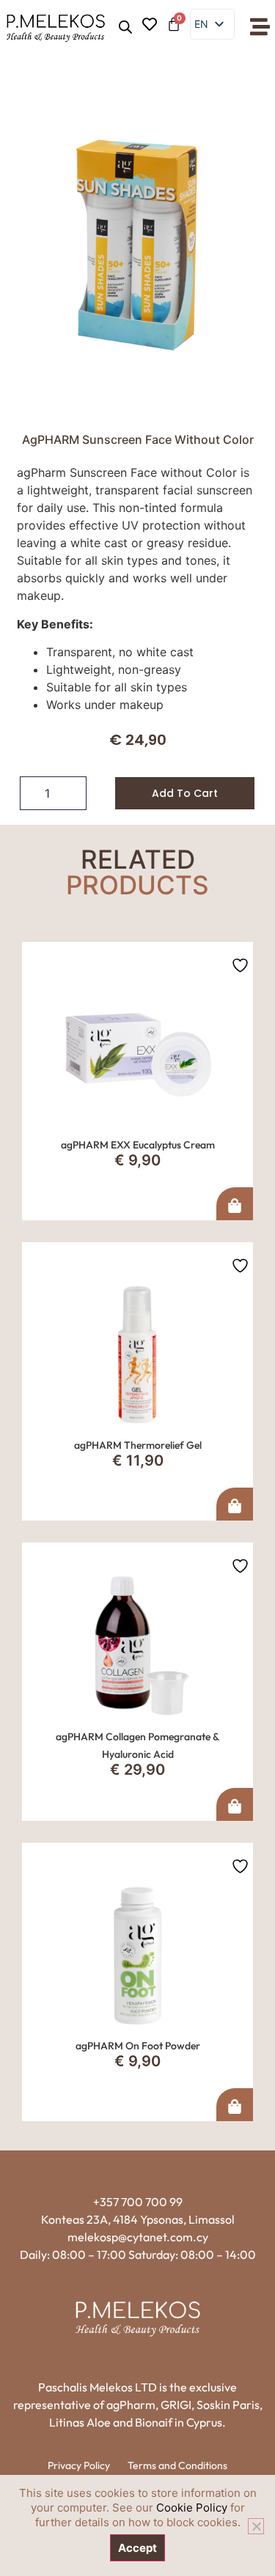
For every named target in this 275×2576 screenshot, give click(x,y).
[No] (256, 2526)
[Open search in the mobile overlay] (125, 27)
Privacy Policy (79, 2465)
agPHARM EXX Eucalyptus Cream (138, 1145)
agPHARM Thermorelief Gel (138, 1445)
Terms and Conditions (177, 2465)
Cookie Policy (192, 2508)
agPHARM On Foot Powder (138, 2046)
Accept (137, 2548)
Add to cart (185, 793)
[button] (260, 27)
